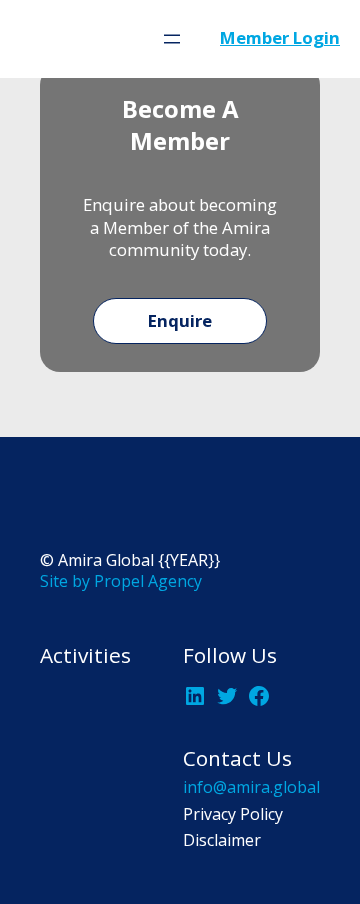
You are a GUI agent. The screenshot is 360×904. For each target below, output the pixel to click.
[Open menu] (172, 39)
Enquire (180, 320)
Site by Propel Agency (121, 581)
